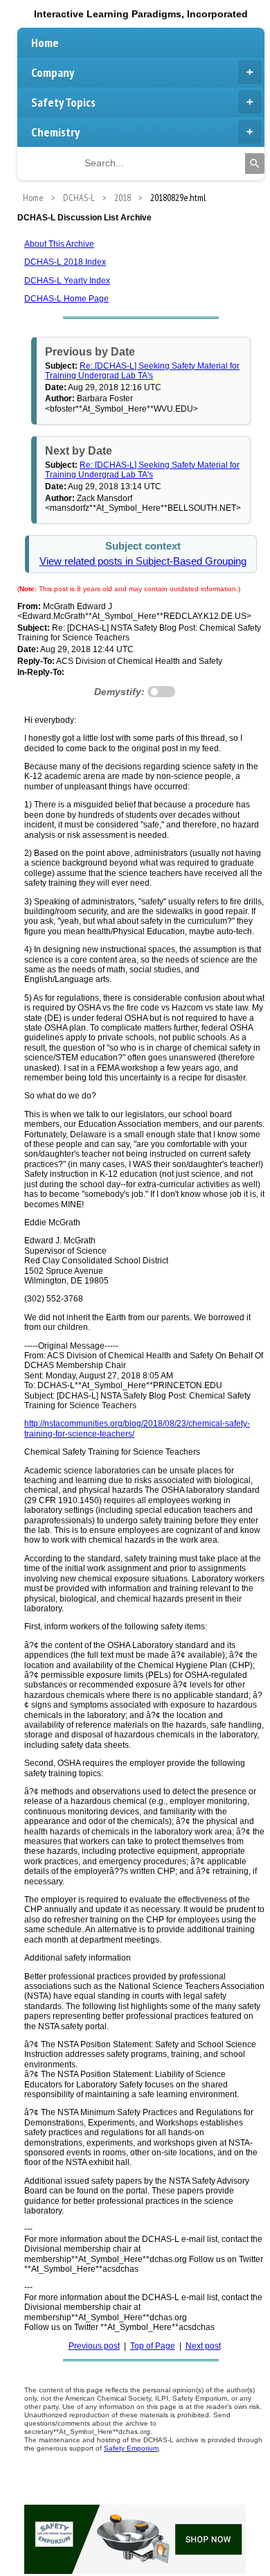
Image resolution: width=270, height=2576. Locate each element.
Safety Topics (63, 102)
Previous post (94, 2346)
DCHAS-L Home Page (66, 299)
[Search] (255, 164)
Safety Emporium (131, 2448)
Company (53, 72)
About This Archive (59, 244)
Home (45, 43)
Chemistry (55, 132)
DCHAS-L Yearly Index (67, 281)
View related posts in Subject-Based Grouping (143, 561)
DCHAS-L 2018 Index (65, 262)
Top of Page (153, 2346)
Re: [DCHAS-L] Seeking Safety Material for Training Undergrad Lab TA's (142, 371)
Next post (203, 2346)
